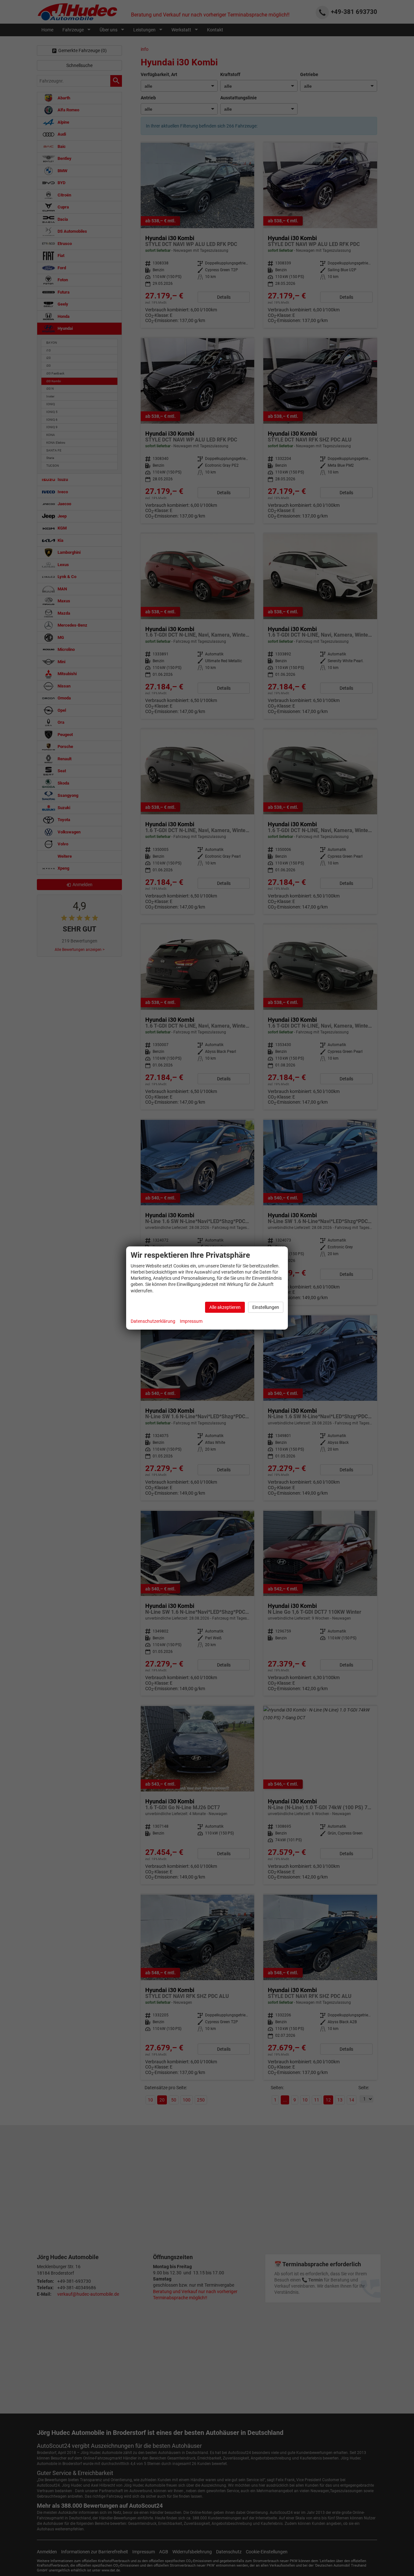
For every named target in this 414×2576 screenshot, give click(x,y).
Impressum (191, 1321)
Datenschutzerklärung (153, 1321)
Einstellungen (266, 1307)
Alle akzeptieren (225, 1307)
